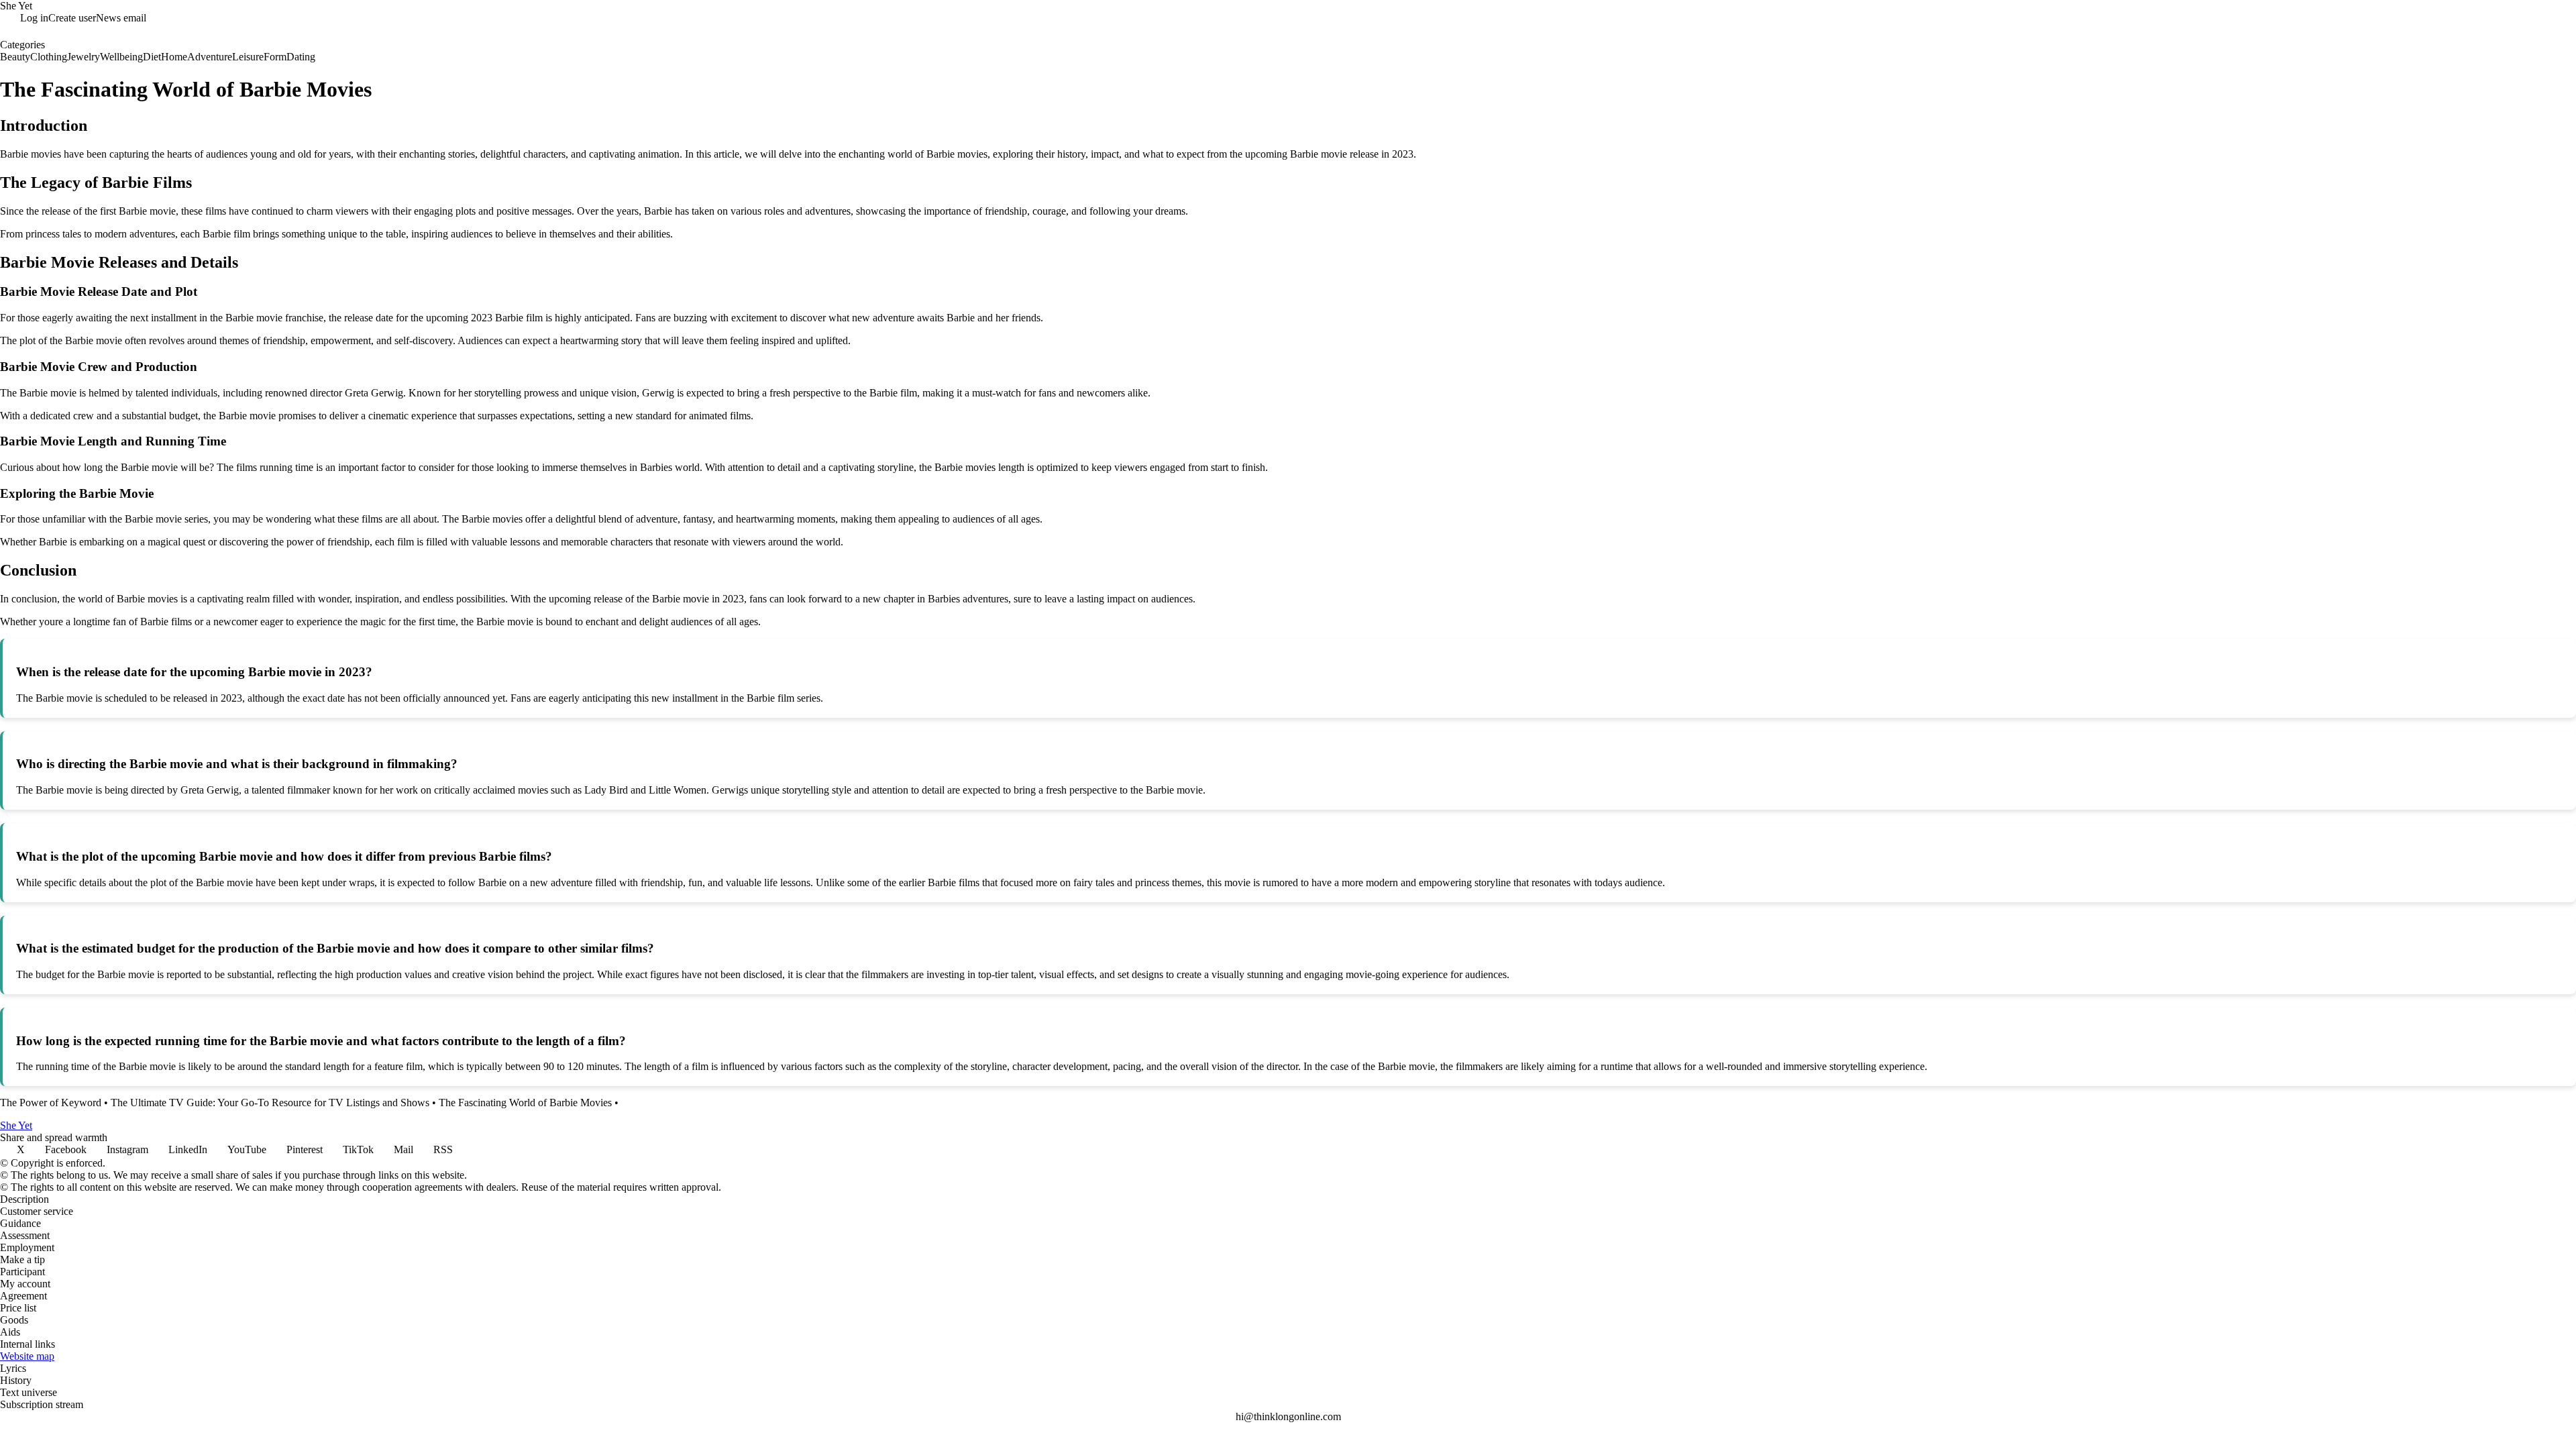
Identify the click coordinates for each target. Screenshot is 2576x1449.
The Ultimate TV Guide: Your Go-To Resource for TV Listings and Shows (270, 1103)
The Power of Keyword (51, 1103)
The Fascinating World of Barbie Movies (525, 1103)
